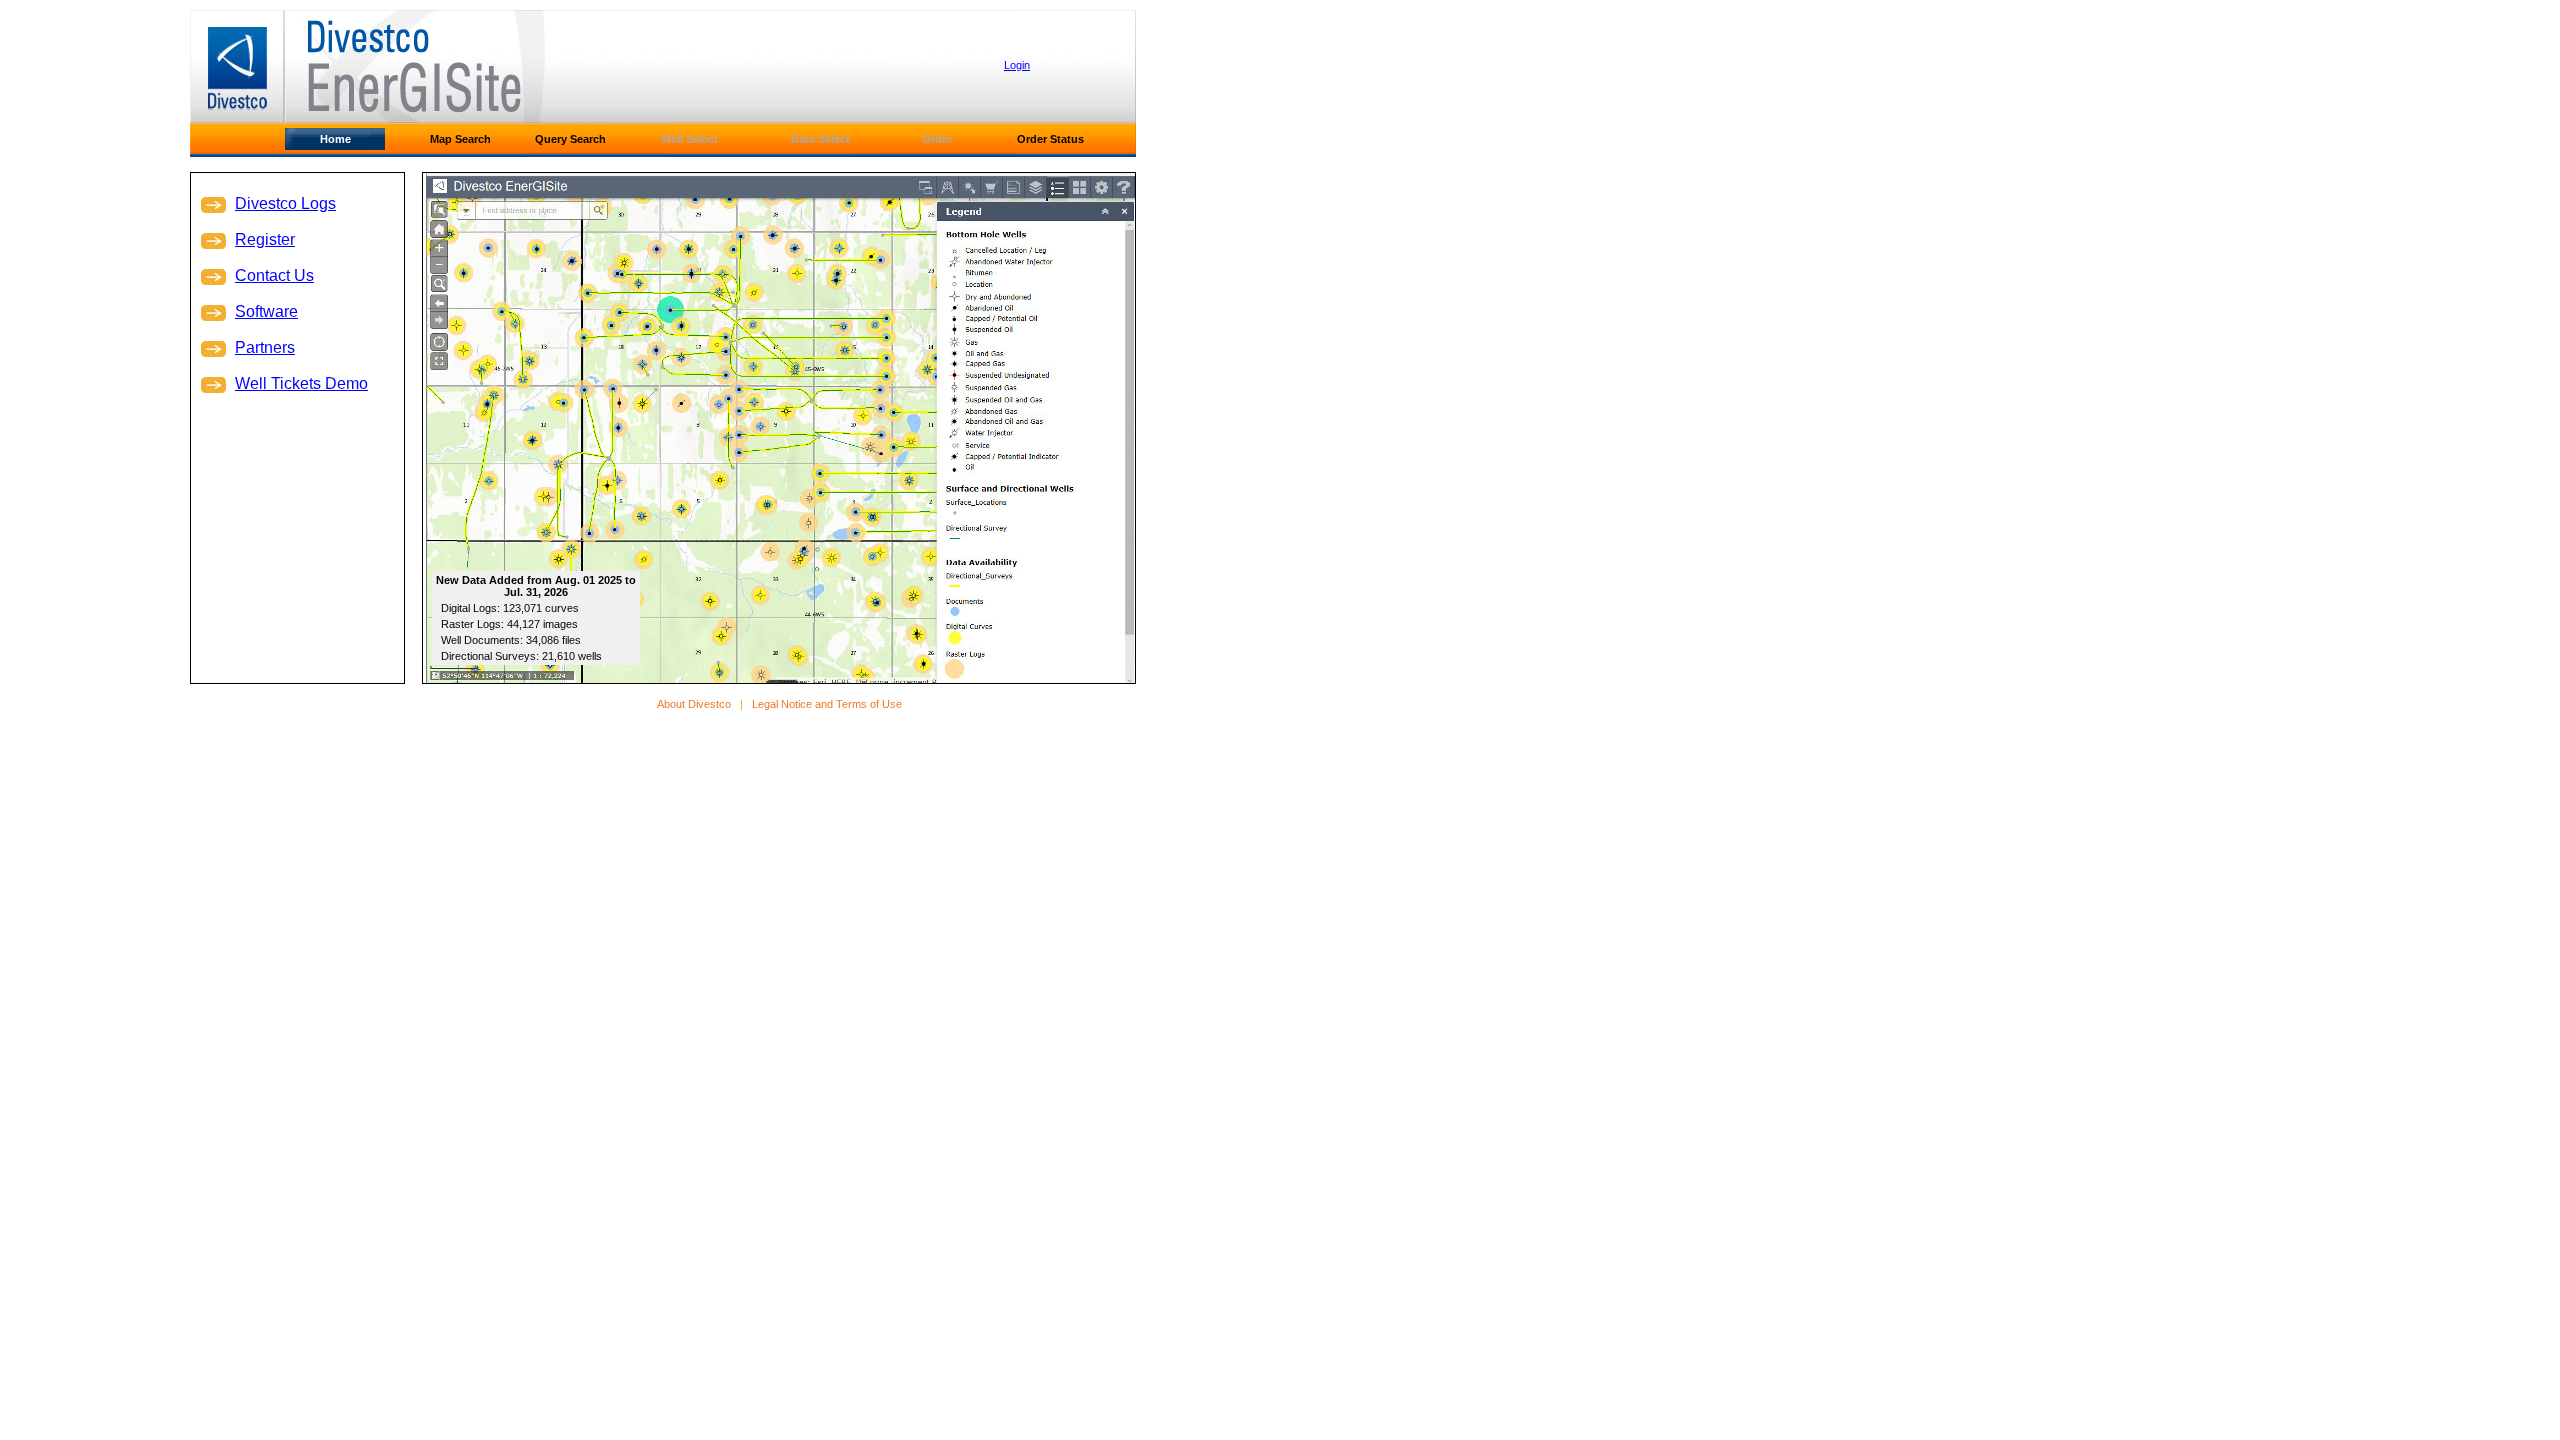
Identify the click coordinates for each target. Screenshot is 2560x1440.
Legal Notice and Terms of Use (827, 704)
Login (1017, 65)
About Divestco (694, 704)
